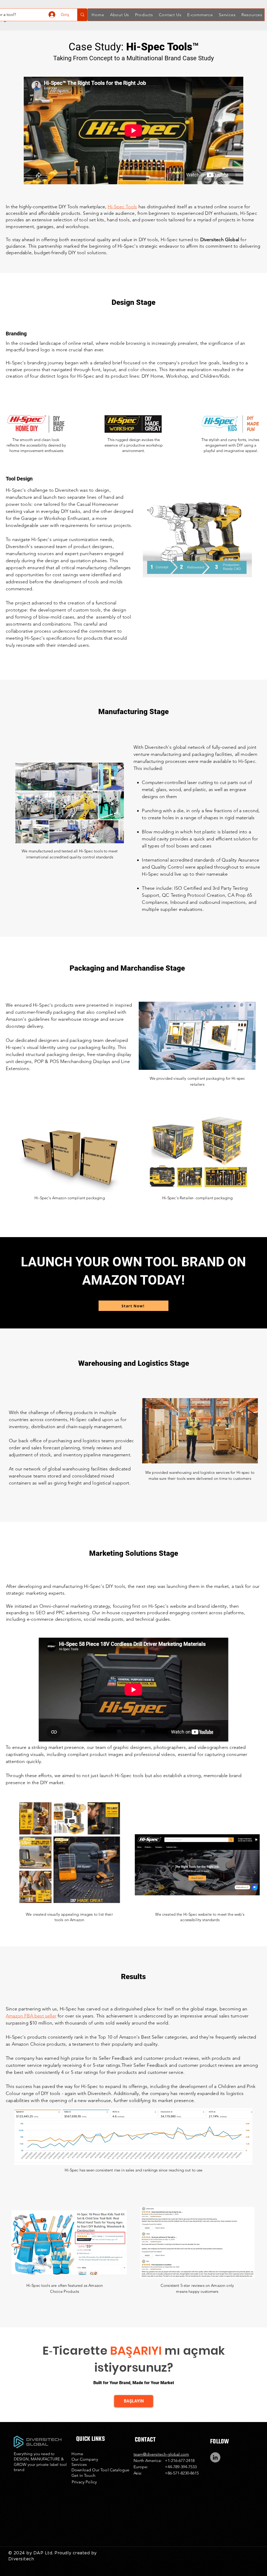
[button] (119, 15)
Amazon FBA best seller (31, 2016)
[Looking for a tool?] (82, 15)
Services (79, 2464)
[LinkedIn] (215, 2457)
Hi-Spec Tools (122, 207)
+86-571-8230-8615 (182, 2473)
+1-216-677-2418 (180, 2461)
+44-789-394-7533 (181, 2467)
